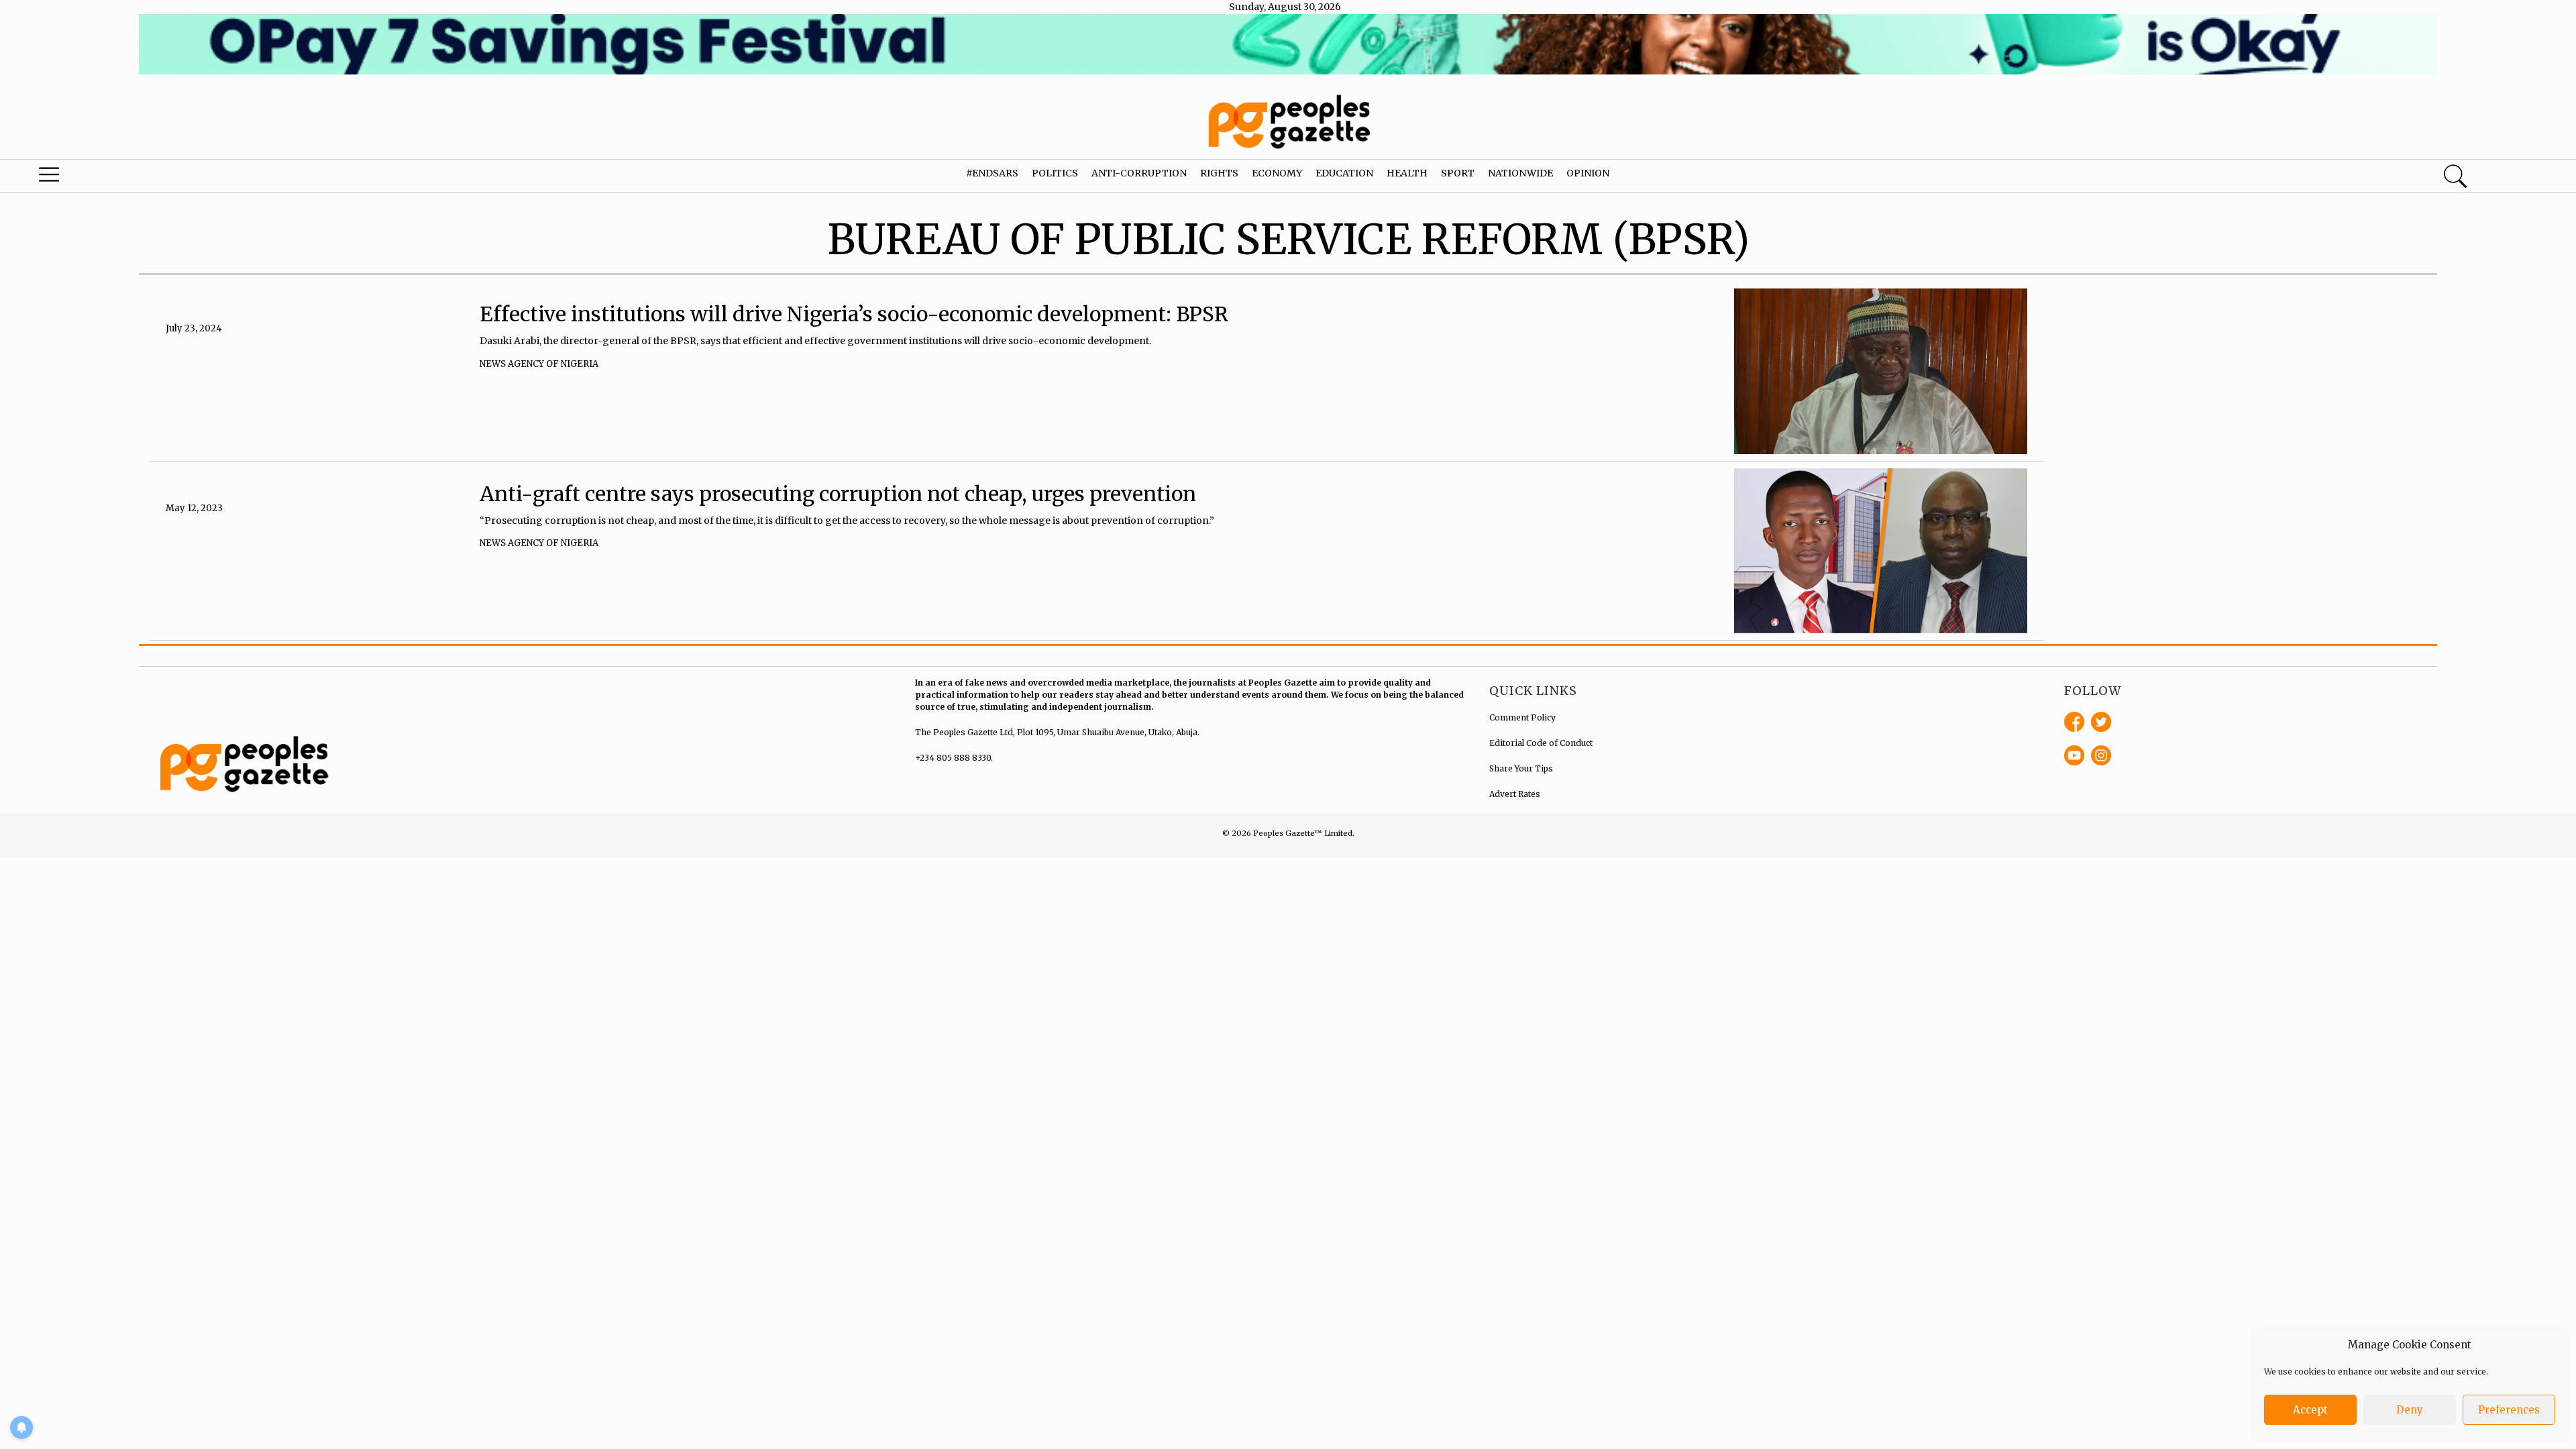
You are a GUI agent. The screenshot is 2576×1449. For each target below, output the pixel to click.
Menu (134, 178)
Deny (2410, 1410)
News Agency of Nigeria (539, 364)
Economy (1277, 173)
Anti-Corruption (1139, 173)
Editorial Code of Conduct (1541, 743)
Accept (2310, 1410)
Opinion (1588, 173)
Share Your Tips (1521, 768)
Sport (1458, 173)
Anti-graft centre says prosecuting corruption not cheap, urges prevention (838, 494)
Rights (1219, 173)
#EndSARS (992, 173)
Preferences (2509, 1410)
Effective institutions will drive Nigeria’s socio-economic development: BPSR (854, 314)
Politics (1055, 173)
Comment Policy (1522, 717)
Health (1407, 173)
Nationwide (1520, 173)
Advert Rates (1515, 794)
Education (1344, 173)
